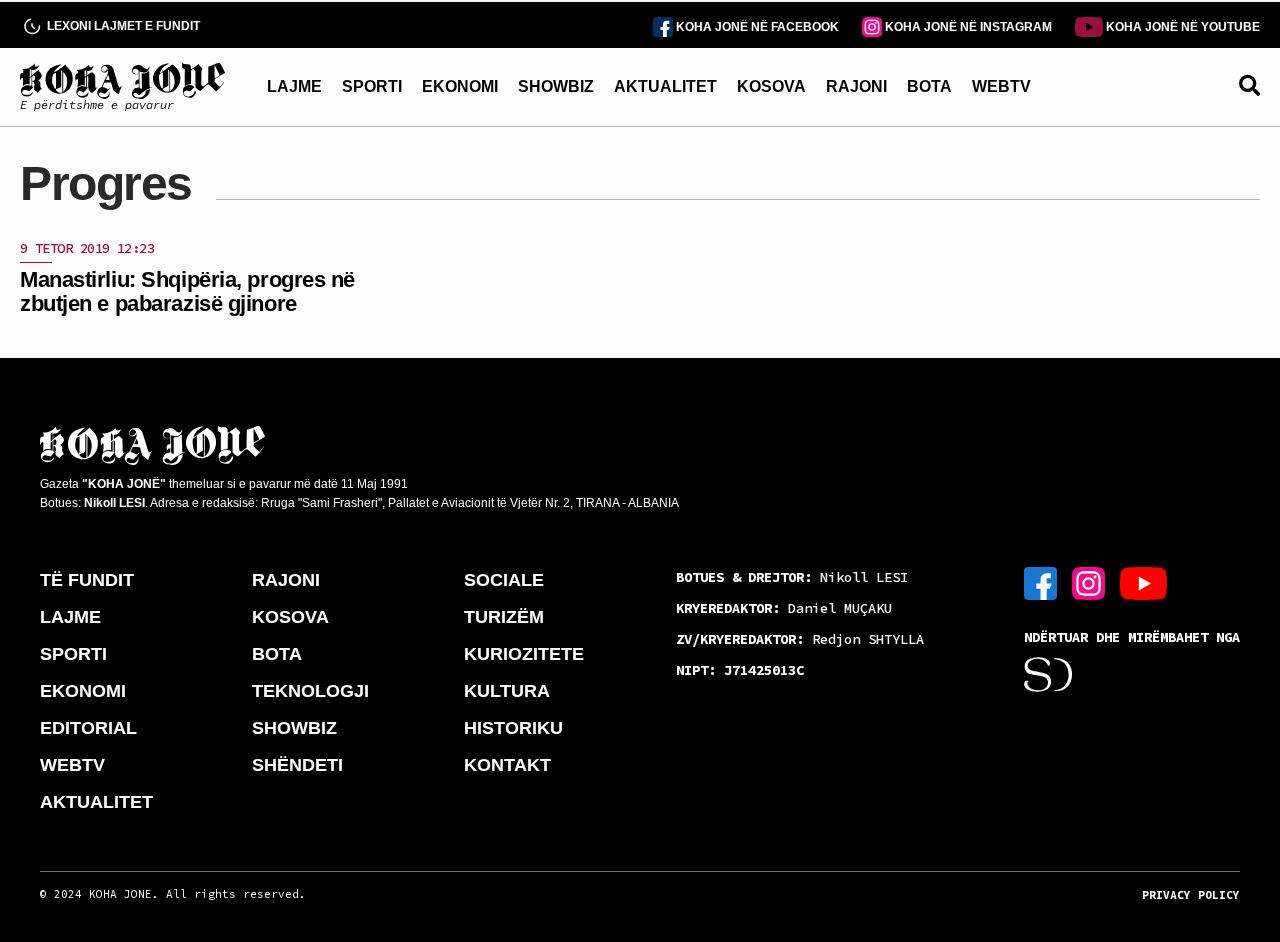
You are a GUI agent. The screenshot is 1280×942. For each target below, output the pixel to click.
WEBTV (1001, 86)
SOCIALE (504, 580)
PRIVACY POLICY (1191, 895)
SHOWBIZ (556, 86)
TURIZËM (504, 617)
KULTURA (507, 691)
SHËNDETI (297, 765)
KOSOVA (771, 86)
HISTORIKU (513, 728)
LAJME (294, 86)
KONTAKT (507, 765)
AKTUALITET (665, 86)
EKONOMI (460, 86)
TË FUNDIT (87, 580)
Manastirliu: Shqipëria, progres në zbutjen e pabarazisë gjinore (187, 291)
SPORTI (372, 86)
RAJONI (856, 86)
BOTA (929, 86)
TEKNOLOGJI (310, 691)
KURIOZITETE (524, 654)
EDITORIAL (88, 728)
